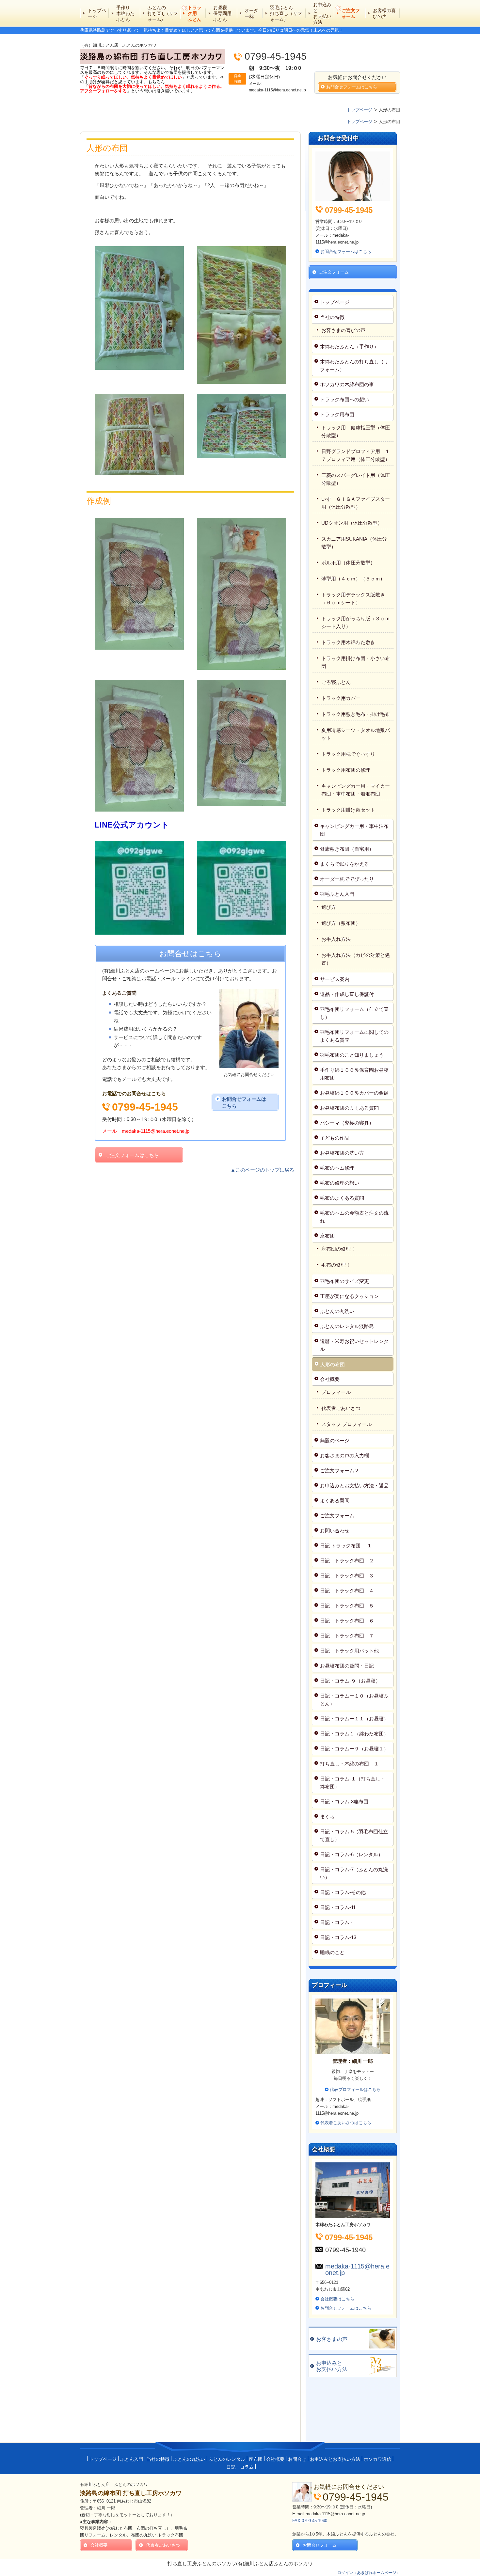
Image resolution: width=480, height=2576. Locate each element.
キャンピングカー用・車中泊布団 (354, 830)
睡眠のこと (332, 1952)
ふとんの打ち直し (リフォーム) (163, 13)
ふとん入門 (132, 2459)
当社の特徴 (332, 317)
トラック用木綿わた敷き (348, 642)
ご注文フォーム (351, 13)
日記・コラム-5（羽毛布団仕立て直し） (354, 1835)
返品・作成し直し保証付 (347, 994)
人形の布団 (333, 1364)
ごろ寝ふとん (336, 682)
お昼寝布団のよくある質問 (349, 1108)
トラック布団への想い (344, 399)
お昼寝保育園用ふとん (222, 13)
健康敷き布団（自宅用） (347, 849)
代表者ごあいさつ (341, 1408)
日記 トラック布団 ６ (347, 1621)
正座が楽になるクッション (349, 1296)
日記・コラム (240, 2467)
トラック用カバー (341, 698)
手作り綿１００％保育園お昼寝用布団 (354, 1074)
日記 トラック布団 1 (345, 1546)
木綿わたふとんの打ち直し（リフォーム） (354, 365)
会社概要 (330, 1379)
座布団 (330, 1236)
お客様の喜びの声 (384, 13)
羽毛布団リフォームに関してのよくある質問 (354, 1036)
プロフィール (336, 1392)
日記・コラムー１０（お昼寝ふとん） (354, 1700)
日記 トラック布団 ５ (347, 1606)
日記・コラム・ (337, 1922)
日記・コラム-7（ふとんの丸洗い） (354, 1873)
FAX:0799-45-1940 (310, 2521)
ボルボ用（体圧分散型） (348, 563)
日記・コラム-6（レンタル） (352, 1854)
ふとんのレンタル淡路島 (347, 1326)
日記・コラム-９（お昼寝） (350, 1681)
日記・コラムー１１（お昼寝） (354, 1719)
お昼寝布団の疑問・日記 (347, 1666)
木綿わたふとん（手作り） (349, 347)
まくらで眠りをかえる (344, 864)
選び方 (329, 907)
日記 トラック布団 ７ (347, 1636)
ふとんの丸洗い (337, 1311)
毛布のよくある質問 (342, 1198)
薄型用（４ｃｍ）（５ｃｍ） (353, 579)
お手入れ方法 (336, 939)
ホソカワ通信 (377, 2459)
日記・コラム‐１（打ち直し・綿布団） (353, 1783)
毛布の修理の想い (340, 1183)
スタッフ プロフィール (346, 1424)
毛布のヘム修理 (337, 1168)
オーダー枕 (251, 13)
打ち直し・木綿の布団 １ (349, 1764)
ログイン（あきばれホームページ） (369, 2573)
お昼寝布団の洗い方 (342, 1153)
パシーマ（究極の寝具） (347, 1123)
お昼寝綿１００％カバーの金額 (354, 1093)
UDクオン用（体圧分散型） (352, 523)
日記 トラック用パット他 (349, 1651)
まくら (327, 1817)
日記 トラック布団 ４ (347, 1591)
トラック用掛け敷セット (348, 810)
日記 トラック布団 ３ (347, 1576)
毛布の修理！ (336, 1265)
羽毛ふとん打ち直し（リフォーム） (286, 13)
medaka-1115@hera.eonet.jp (357, 2269)
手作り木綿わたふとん (125, 13)
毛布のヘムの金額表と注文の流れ (354, 1217)
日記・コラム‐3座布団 (344, 1802)
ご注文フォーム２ (340, 1470)
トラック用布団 (337, 414)
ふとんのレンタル (227, 2459)
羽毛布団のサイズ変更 (344, 1281)
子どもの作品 (335, 1138)
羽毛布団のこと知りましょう (352, 1055)
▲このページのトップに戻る (262, 1170)
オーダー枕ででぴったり (347, 879)
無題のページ (335, 1440)
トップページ (97, 13)
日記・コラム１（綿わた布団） (354, 1734)
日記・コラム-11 (338, 1907)
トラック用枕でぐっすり (351, 754)
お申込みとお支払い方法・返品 (354, 1486)
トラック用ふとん (195, 13)
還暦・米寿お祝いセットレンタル (354, 1345)
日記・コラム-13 (338, 1937)
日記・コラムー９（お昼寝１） (354, 1749)
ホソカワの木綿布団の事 (347, 384)
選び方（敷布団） (341, 923)
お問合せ (297, 2459)
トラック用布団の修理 (346, 770)
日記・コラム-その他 (343, 1892)
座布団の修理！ (338, 1249)
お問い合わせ (335, 1531)
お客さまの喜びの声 (343, 330)
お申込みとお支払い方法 (322, 14)
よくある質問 (335, 1501)
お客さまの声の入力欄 (344, 1455)
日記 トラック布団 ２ (347, 1561)
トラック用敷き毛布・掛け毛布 (356, 714)
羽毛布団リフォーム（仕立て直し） (354, 1013)
